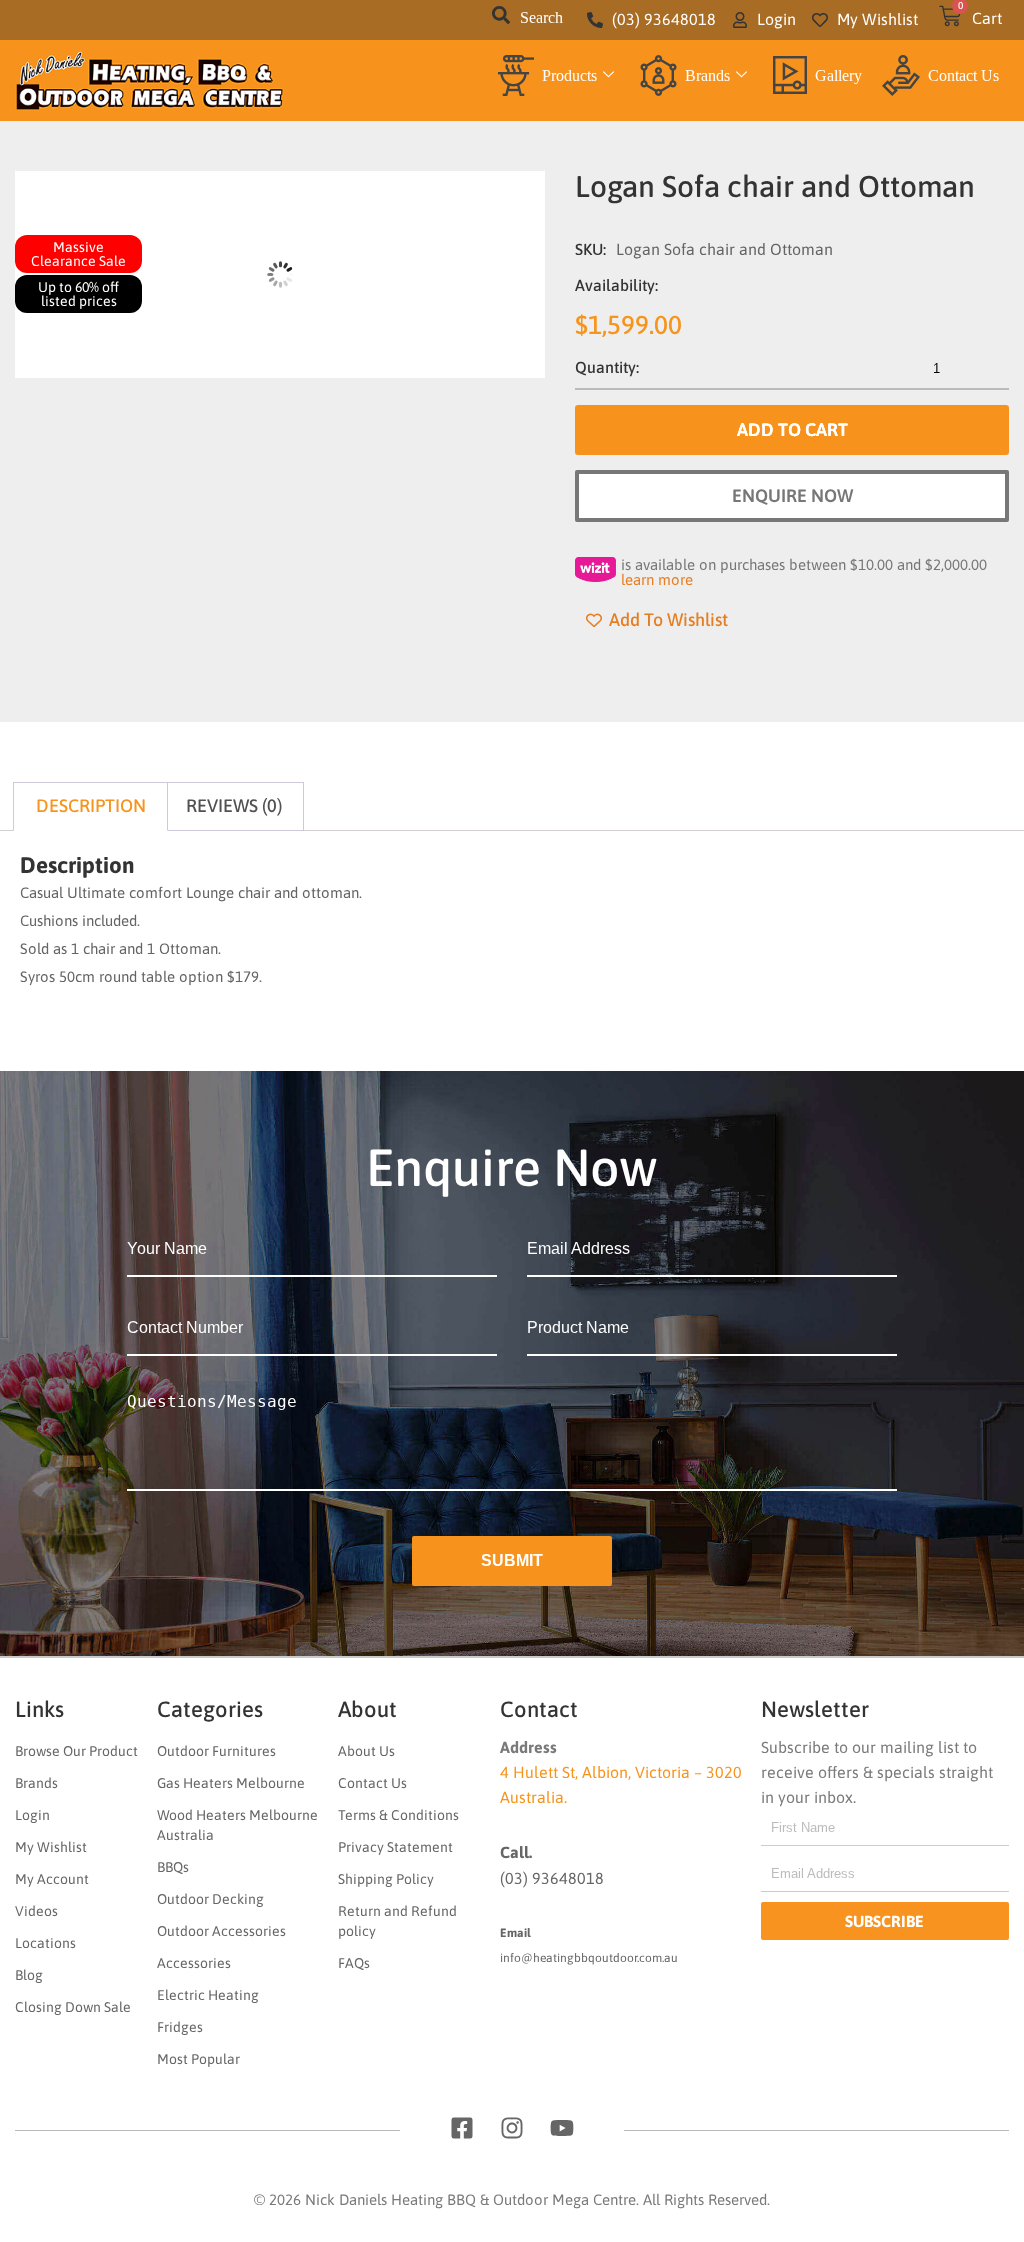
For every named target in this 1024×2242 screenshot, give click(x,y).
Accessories (194, 1963)
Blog (29, 1975)
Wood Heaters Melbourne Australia (237, 1825)
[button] (501, 20)
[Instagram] (512, 2128)
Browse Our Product (76, 1751)
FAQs (354, 1963)
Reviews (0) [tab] (234, 805)
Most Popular (198, 2059)
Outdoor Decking (210, 1899)
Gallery (838, 75)
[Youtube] (562, 2128)
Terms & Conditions (398, 1815)
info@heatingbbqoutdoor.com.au (589, 1958)
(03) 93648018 (552, 1878)
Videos (36, 1911)
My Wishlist (51, 1847)
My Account (52, 1879)
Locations (45, 1943)
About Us (366, 1751)
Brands (707, 75)
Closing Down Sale (73, 2007)
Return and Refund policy (397, 1921)
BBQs (173, 1867)
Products (569, 75)
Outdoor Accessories (221, 1931)
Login (32, 1815)
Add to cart (792, 429)
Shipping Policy (386, 1879)
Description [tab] (91, 805)
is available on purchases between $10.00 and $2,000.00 (804, 572)
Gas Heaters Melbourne (231, 1783)
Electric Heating (208, 1995)
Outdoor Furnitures (216, 1751)
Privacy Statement (395, 1847)
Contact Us (963, 75)
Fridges (180, 2027)
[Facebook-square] (462, 2128)
